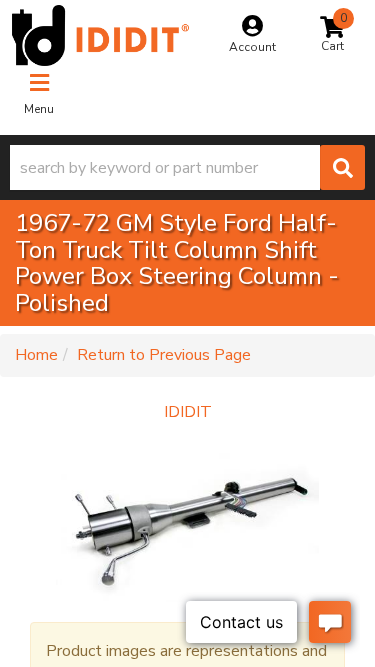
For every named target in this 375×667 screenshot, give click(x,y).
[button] (187, 167)
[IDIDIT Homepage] (100, 35)
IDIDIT (188, 412)
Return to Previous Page (164, 355)
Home (36, 355)
